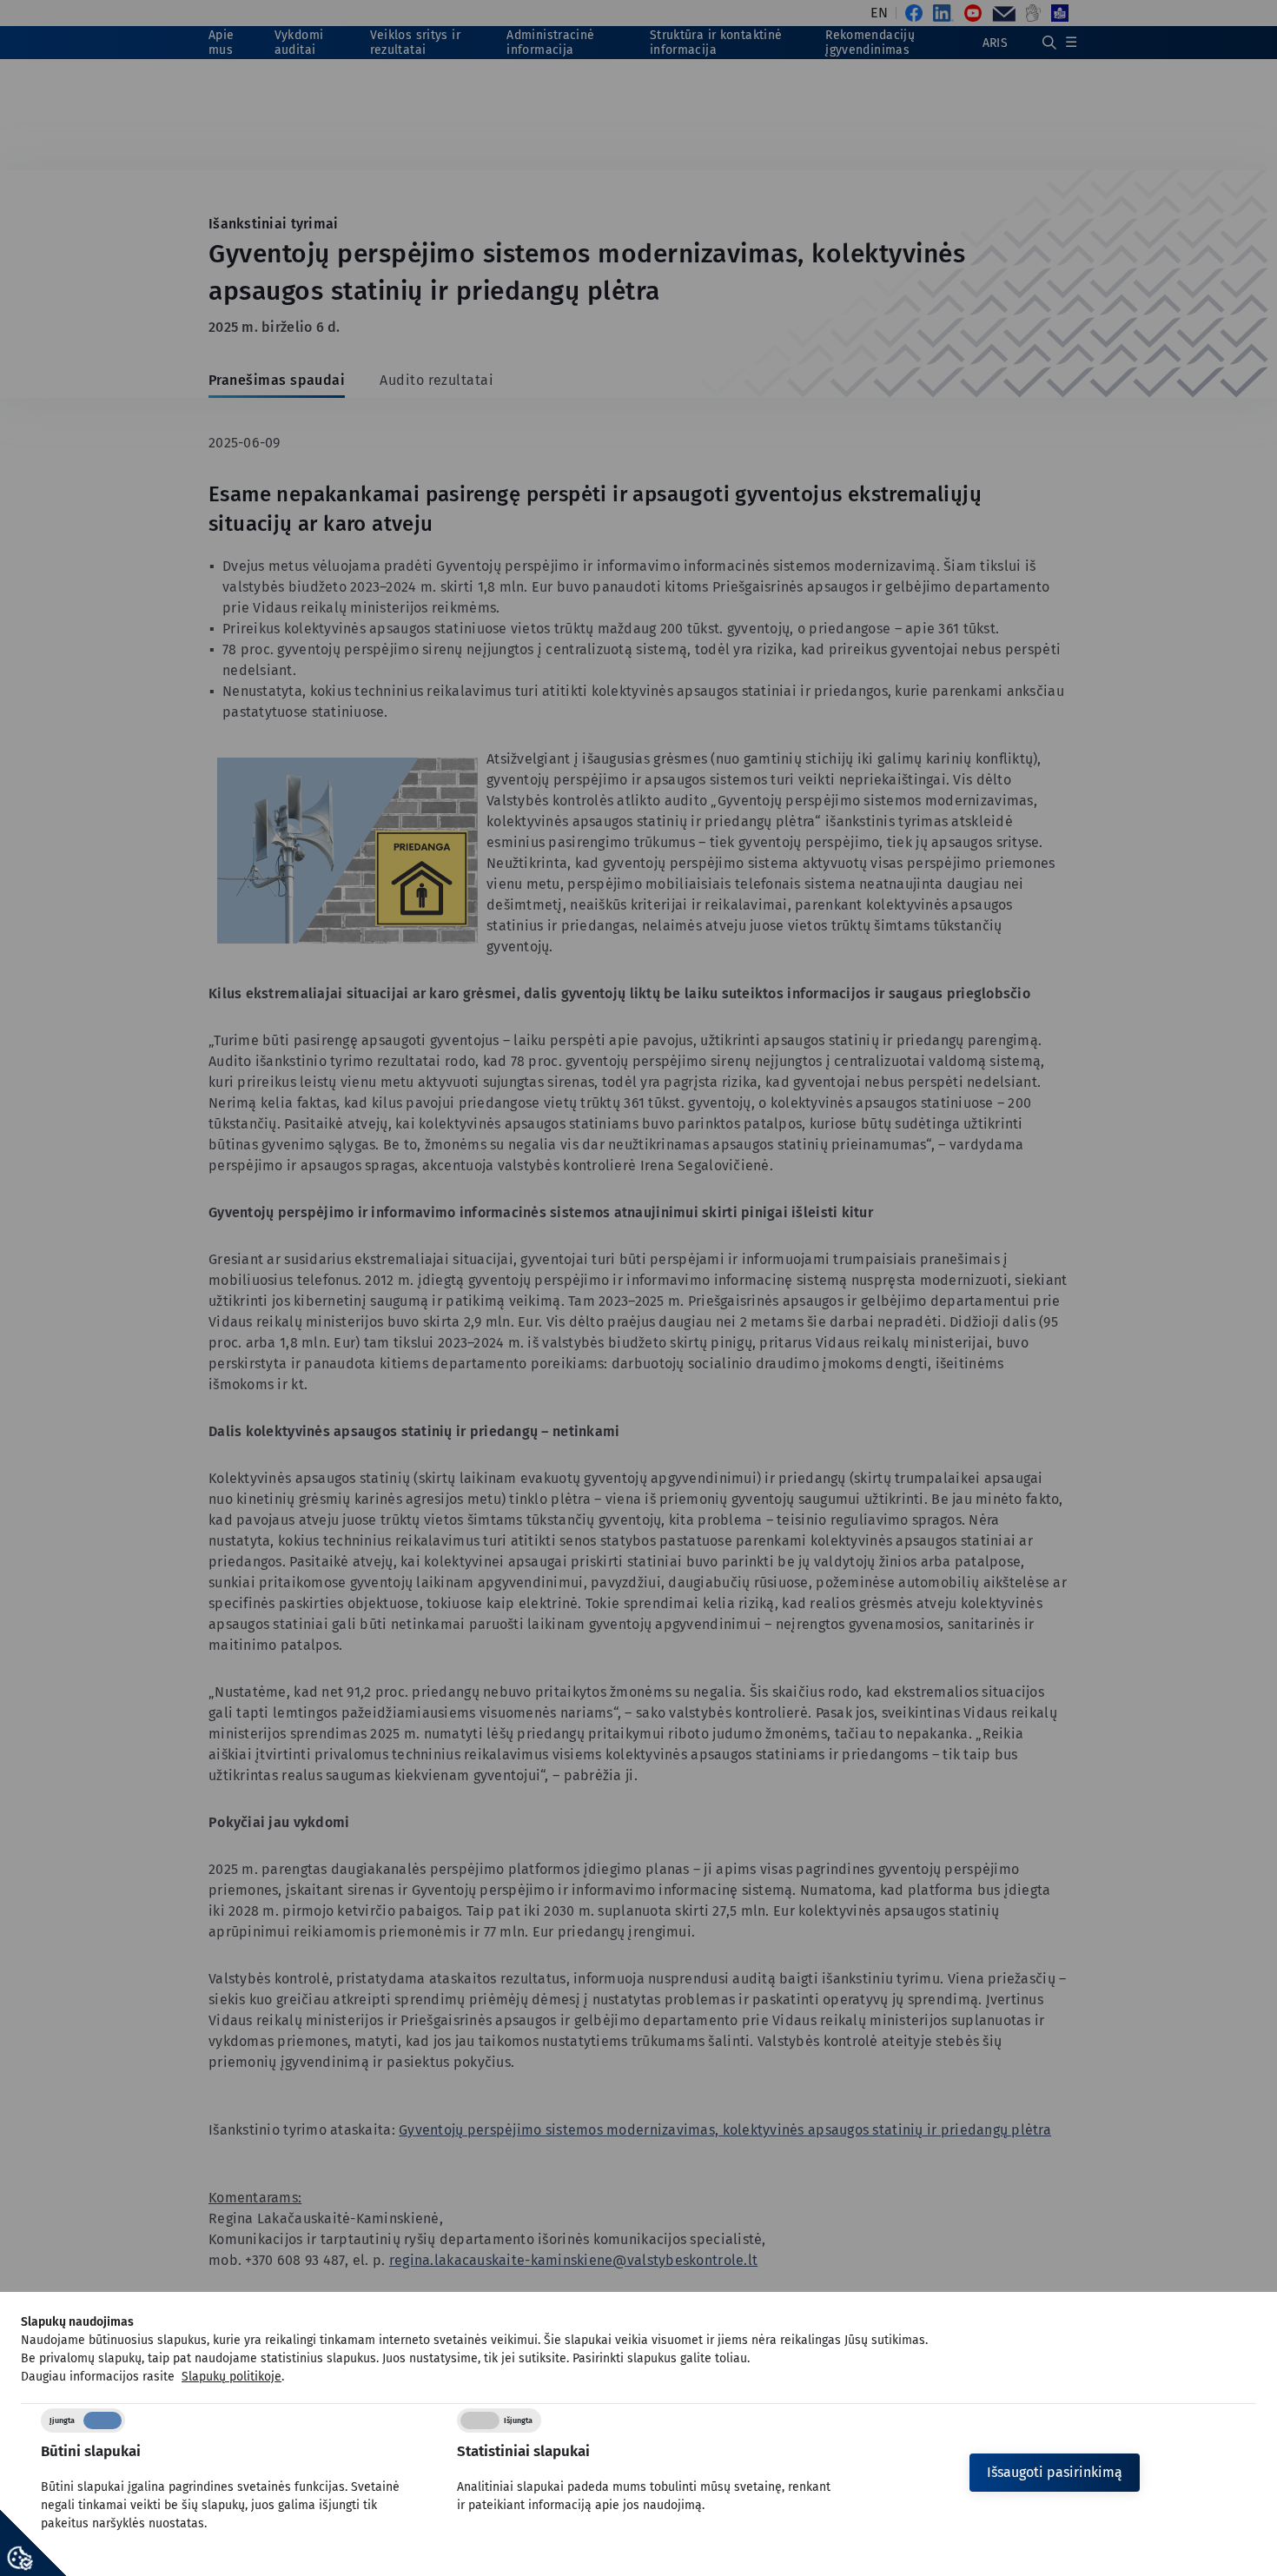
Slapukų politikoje (232, 2377)
